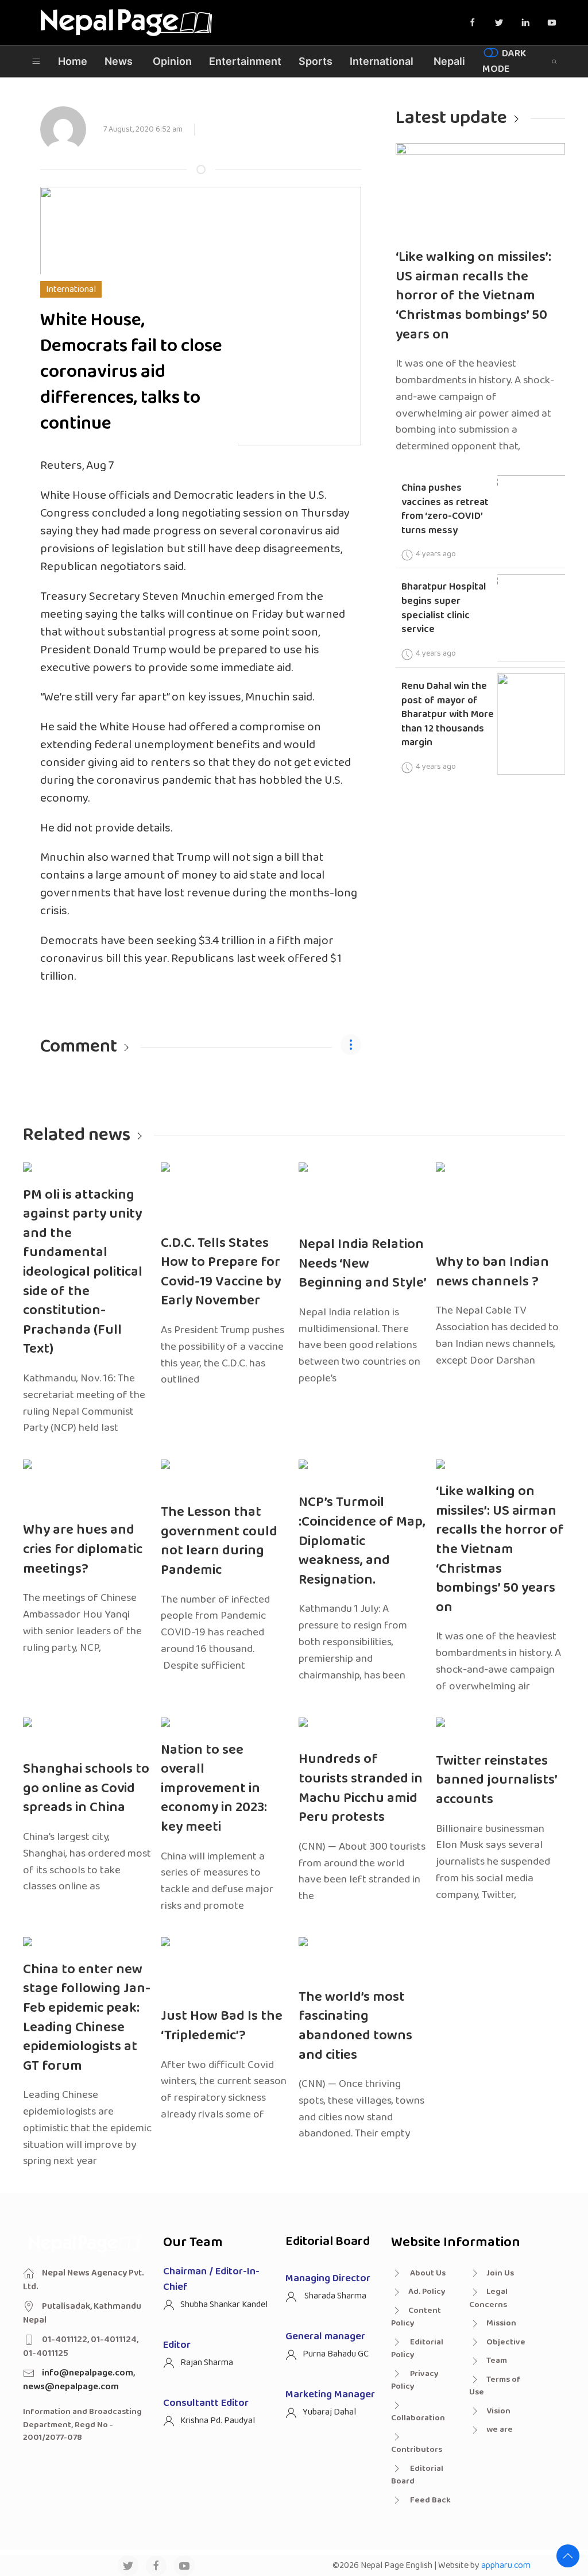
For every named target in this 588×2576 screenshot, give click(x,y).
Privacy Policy (415, 2380)
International (382, 61)
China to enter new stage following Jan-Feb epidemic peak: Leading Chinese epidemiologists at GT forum (87, 2018)
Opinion (172, 61)
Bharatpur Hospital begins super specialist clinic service (444, 608)
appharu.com (506, 2565)
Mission (501, 2323)
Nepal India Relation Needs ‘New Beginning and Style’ (363, 1264)
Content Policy (416, 2317)
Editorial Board (417, 2475)
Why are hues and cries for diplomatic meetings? (83, 1549)
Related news (77, 1135)
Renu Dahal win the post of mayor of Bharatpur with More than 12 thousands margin (448, 715)
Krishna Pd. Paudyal (218, 2421)
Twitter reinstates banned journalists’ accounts (497, 1780)
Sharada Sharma (334, 2296)
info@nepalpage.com (88, 2373)
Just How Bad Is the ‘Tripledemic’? (222, 2026)
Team (497, 2361)
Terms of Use (495, 2386)
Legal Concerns (488, 2298)
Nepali (449, 61)
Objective (506, 2342)
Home (73, 61)
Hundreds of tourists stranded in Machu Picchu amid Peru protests (361, 1788)
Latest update (451, 118)
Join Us (500, 2273)
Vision (498, 2411)
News (119, 61)
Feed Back (430, 2500)
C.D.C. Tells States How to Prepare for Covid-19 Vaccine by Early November (221, 1272)
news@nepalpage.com (71, 2387)
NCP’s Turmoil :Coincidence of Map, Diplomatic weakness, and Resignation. (362, 1541)
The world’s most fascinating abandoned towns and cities (355, 2026)
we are (500, 2429)
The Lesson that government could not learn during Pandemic (219, 1541)
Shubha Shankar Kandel (224, 2304)
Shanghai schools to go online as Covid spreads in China (86, 1788)
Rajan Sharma (207, 2363)
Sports (316, 61)
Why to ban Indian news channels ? (492, 1272)
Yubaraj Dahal (329, 2412)
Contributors (417, 2450)
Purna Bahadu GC (336, 2354)
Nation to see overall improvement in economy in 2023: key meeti (214, 1788)
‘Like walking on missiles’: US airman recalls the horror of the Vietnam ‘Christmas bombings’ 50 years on (473, 296)
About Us (427, 2273)
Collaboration (418, 2418)
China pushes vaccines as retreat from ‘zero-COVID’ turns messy (445, 509)
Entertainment (245, 61)
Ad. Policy (427, 2292)
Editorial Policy (417, 2349)
